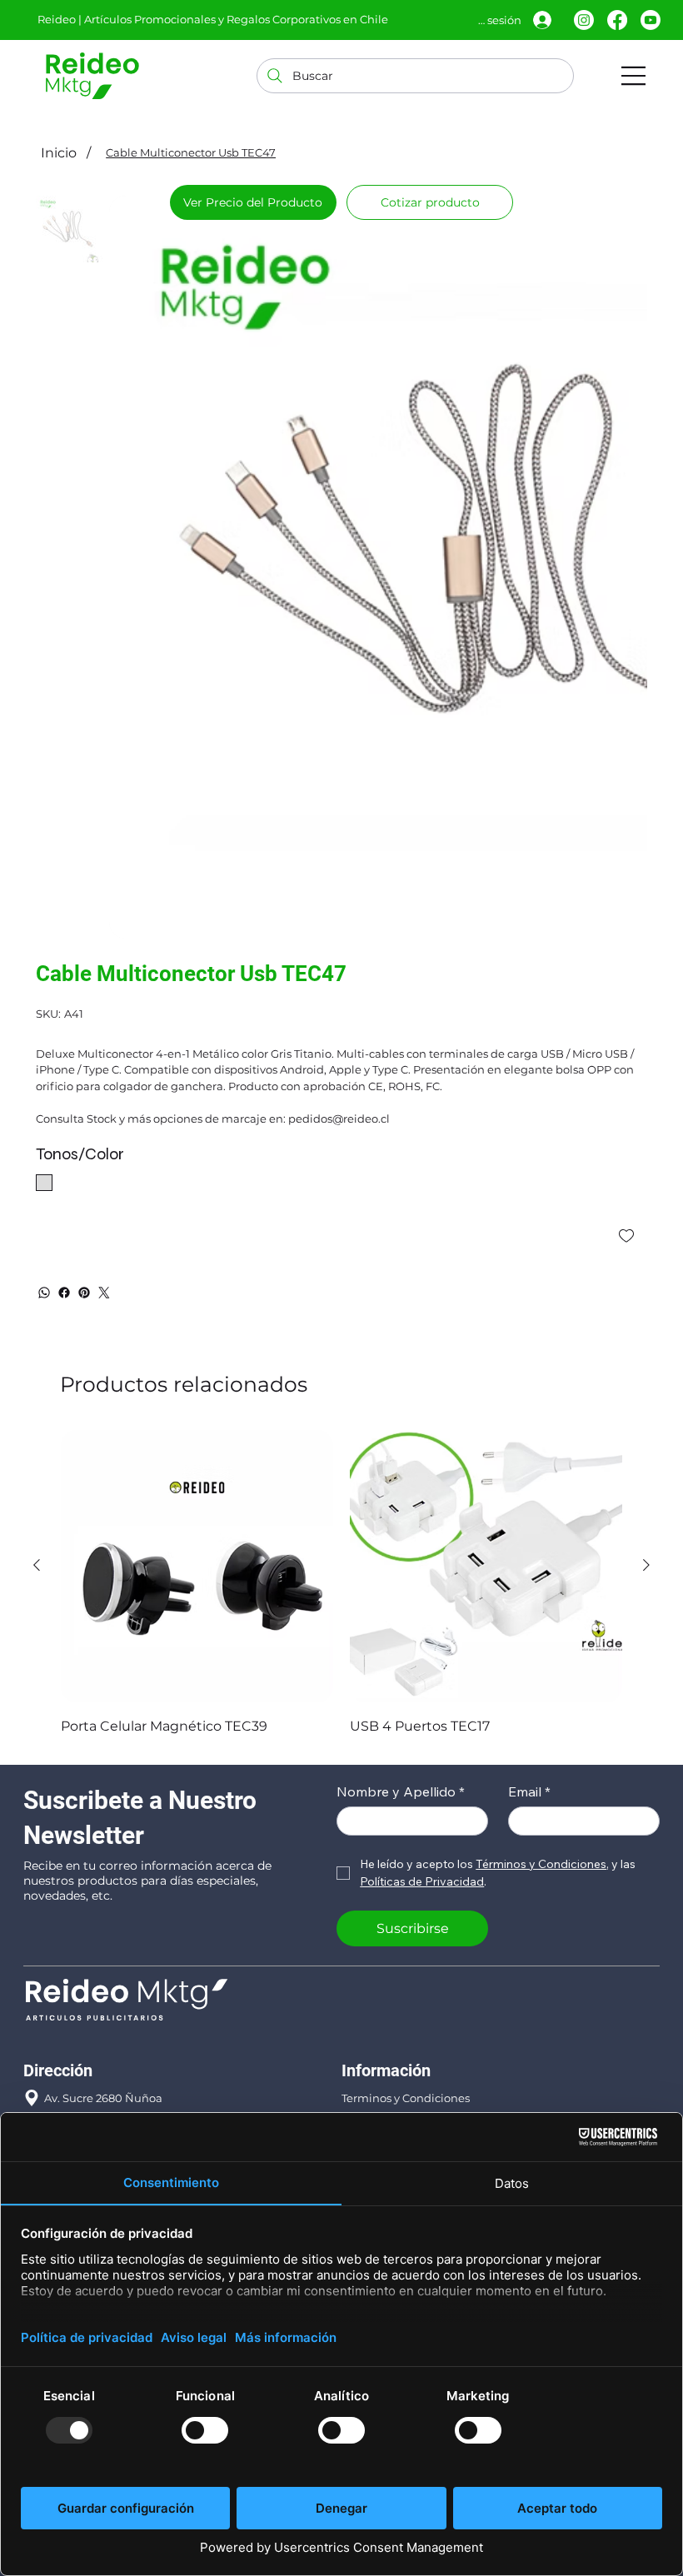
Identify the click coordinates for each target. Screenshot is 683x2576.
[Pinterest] (84, 1161)
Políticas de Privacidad (403, 1986)
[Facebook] (617, 20)
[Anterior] (37, 1433)
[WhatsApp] (44, 1161)
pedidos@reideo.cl (95, 2094)
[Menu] (634, 76)
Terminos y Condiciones (406, 1966)
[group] (341, 1452)
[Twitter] (104, 1161)
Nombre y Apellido (401, 1660)
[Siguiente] (646, 1433)
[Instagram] (584, 20)
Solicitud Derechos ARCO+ (413, 2044)
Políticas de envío (389, 2005)
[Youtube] (651, 20)
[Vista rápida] (197, 1435)
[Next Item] (627, 502)
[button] (430, 202)
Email (529, 1660)
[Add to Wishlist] (628, 1104)
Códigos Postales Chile (403, 2025)
